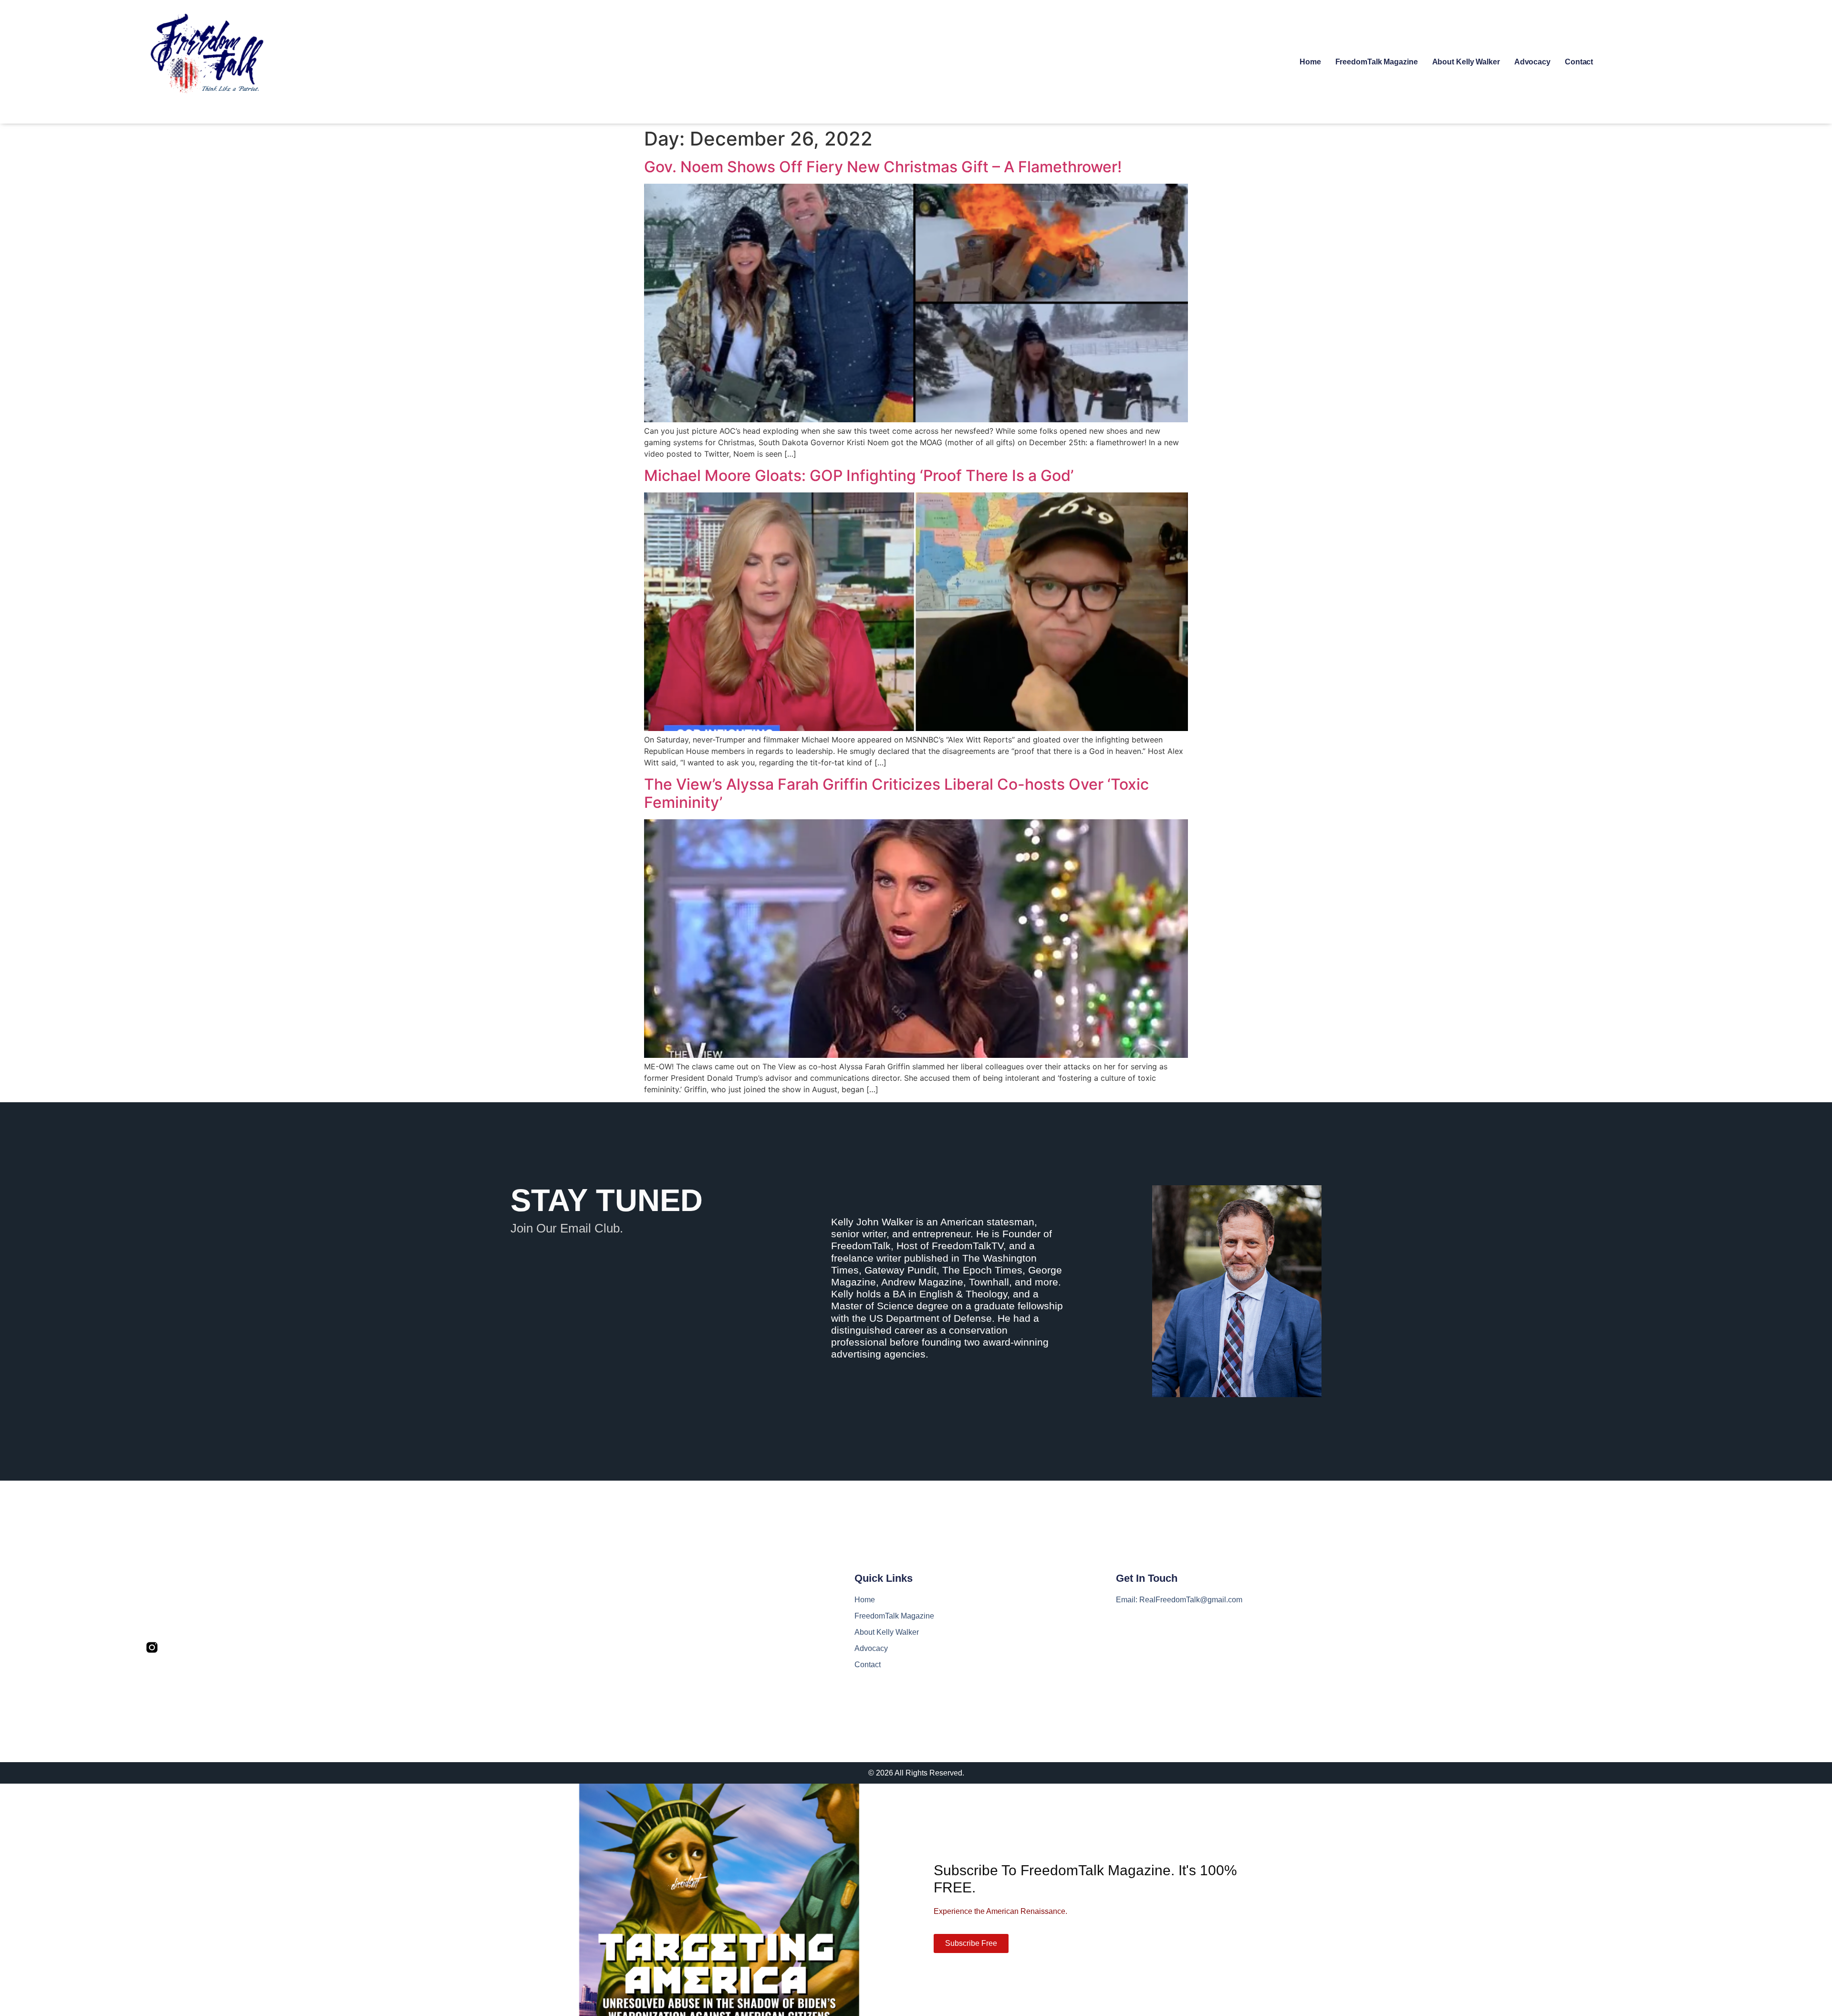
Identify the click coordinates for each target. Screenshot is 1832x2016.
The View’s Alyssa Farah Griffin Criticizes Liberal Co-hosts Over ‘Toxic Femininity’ (896, 793)
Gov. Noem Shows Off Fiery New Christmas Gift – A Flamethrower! (883, 167)
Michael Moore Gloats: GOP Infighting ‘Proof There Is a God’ (859, 475)
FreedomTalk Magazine (1377, 62)
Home (1310, 62)
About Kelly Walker (1466, 62)
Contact (1579, 62)
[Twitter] (172, 1647)
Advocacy (1532, 62)
